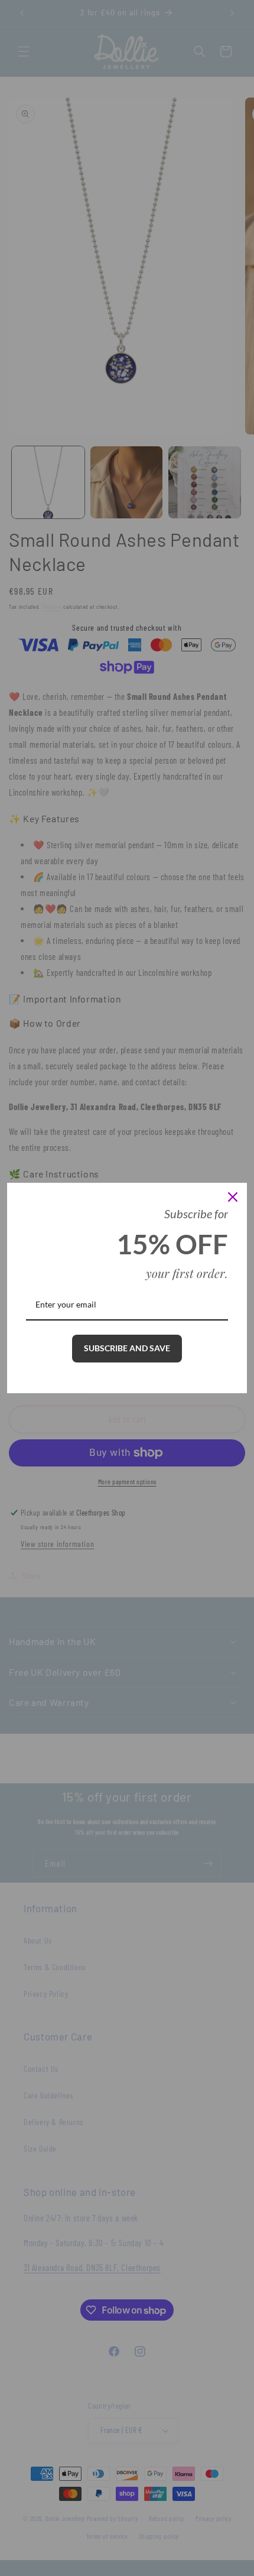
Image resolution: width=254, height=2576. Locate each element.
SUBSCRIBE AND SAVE (127, 1348)
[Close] (233, 1197)
